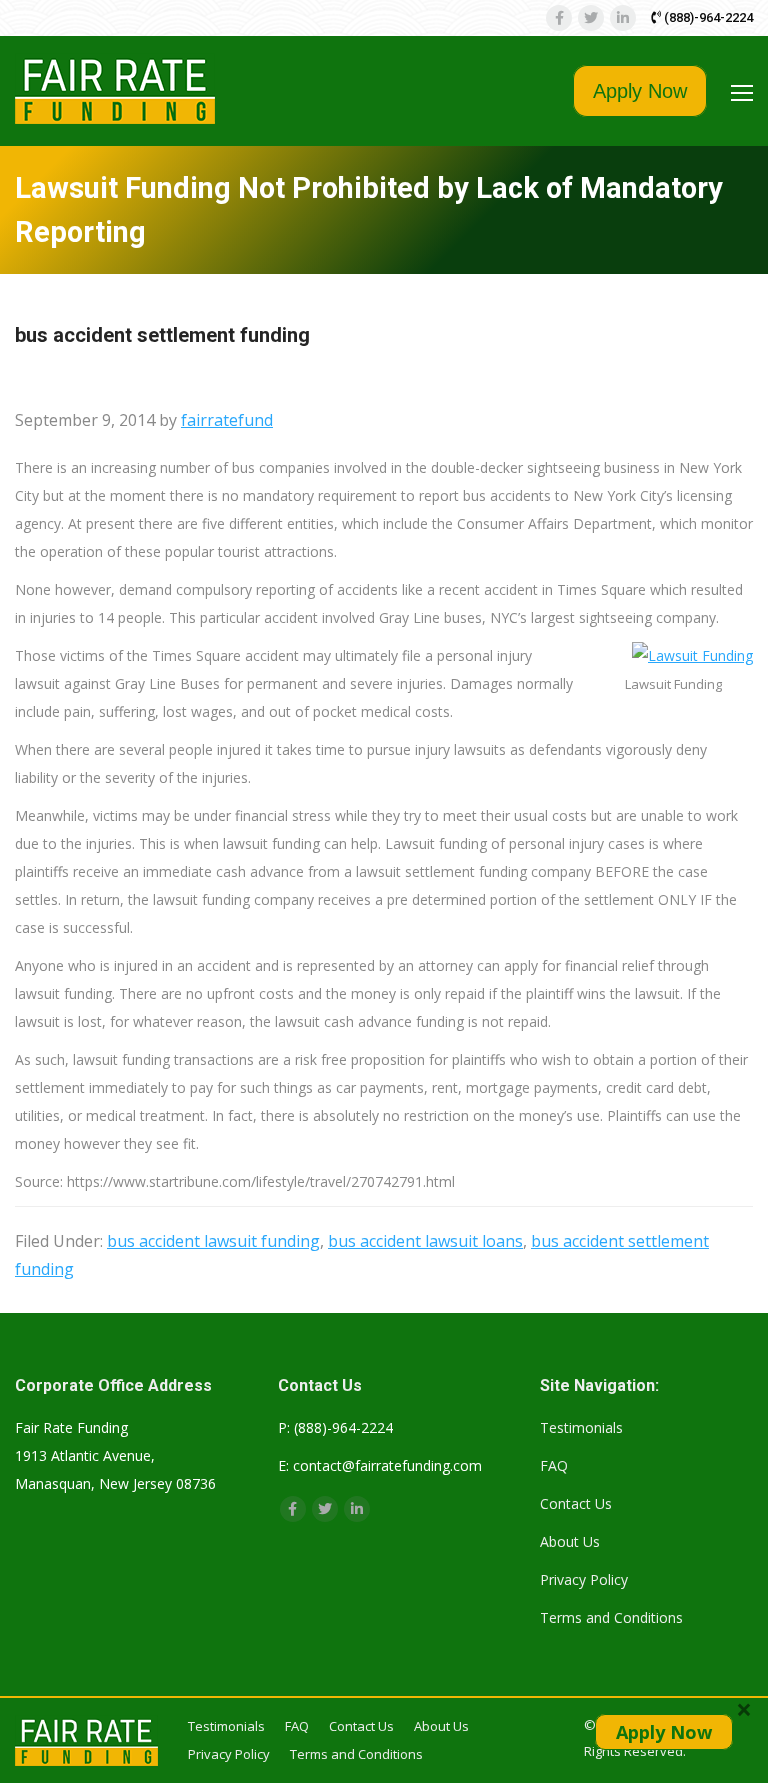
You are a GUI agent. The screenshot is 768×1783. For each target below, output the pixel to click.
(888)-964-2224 (707, 17)
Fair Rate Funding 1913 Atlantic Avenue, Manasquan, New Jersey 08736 (115, 1455)
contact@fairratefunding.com (387, 1465)
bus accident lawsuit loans (425, 1241)
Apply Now (640, 91)
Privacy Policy (584, 1579)
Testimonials (581, 1427)
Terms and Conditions (611, 1617)
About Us (570, 1541)
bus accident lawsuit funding (213, 1241)
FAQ (554, 1465)
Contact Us (576, 1503)
